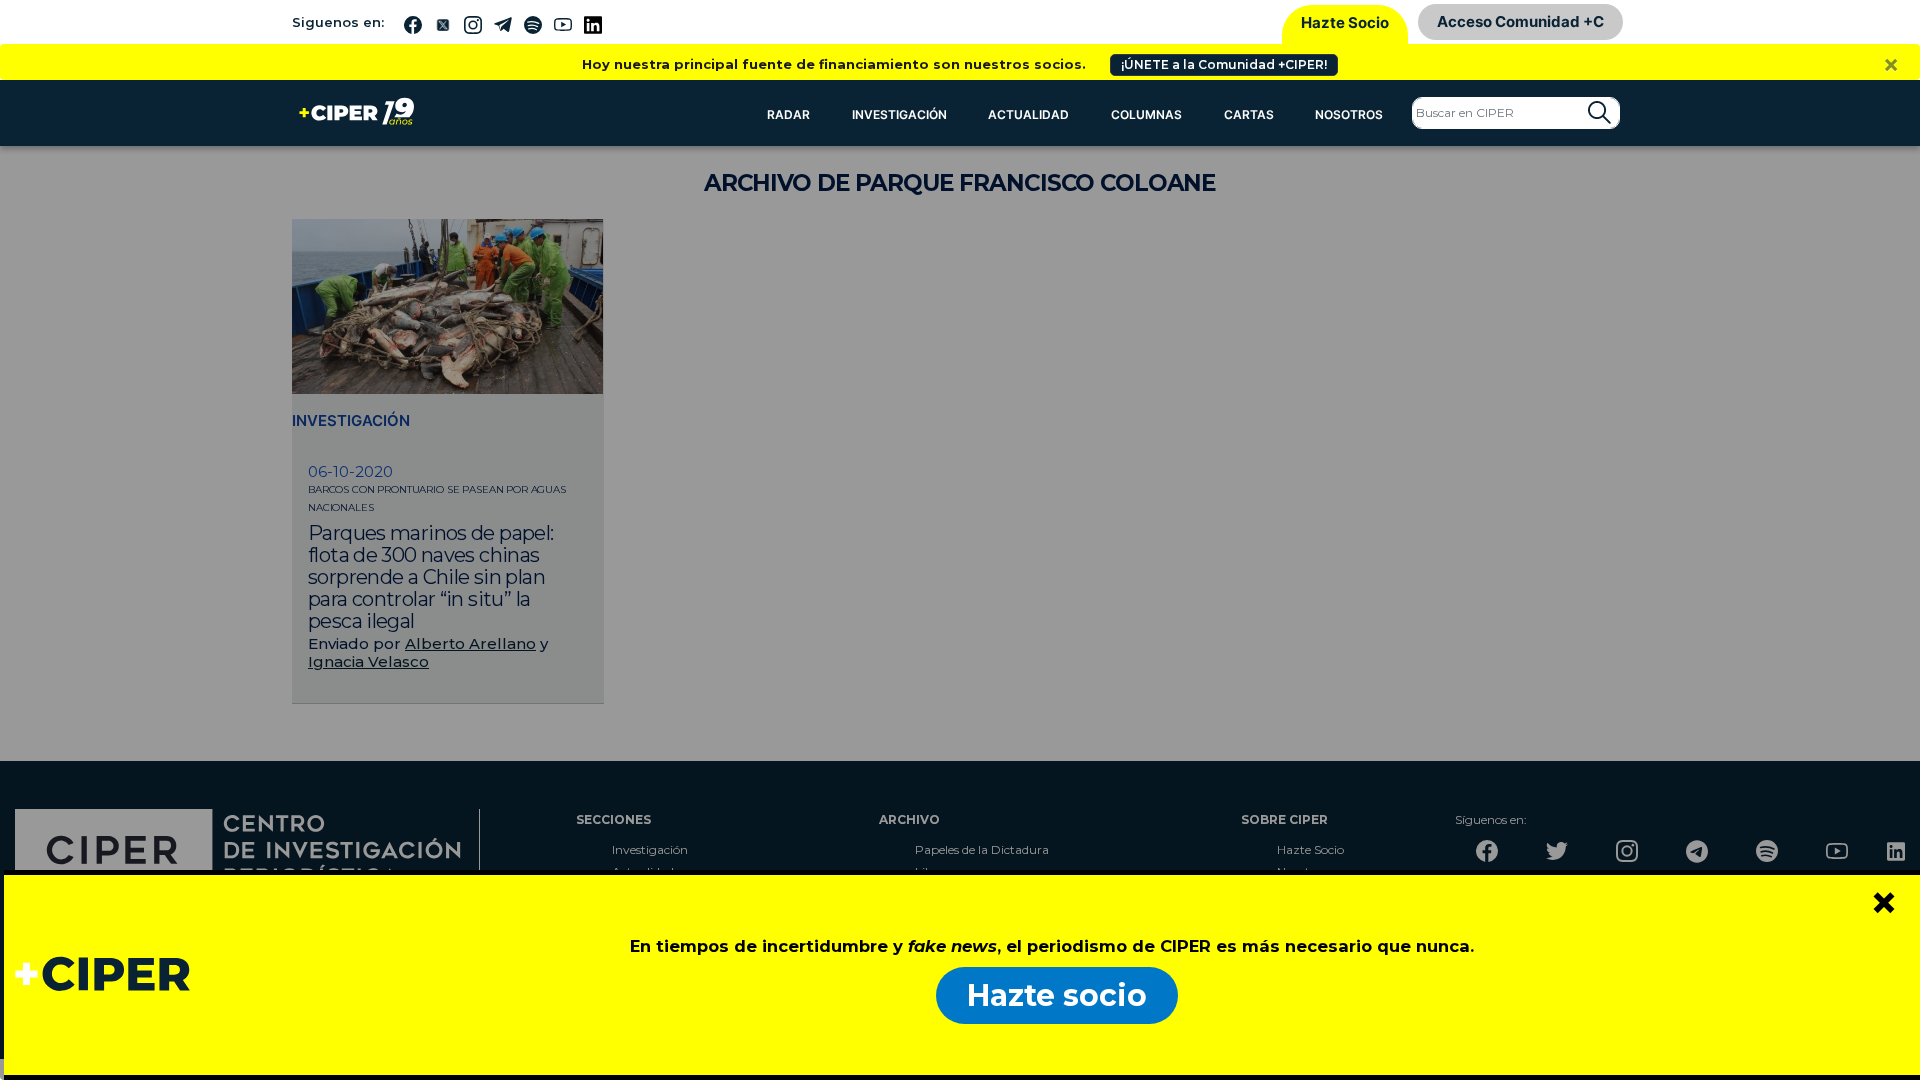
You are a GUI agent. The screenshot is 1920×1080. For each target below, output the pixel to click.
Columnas (1146, 114)
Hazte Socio (1345, 22)
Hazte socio (1057, 995)
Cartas (1249, 114)
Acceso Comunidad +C (1520, 21)
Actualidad (1028, 114)
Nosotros (1349, 114)
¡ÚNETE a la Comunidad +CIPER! (1224, 64)
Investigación (899, 114)
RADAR (788, 114)
